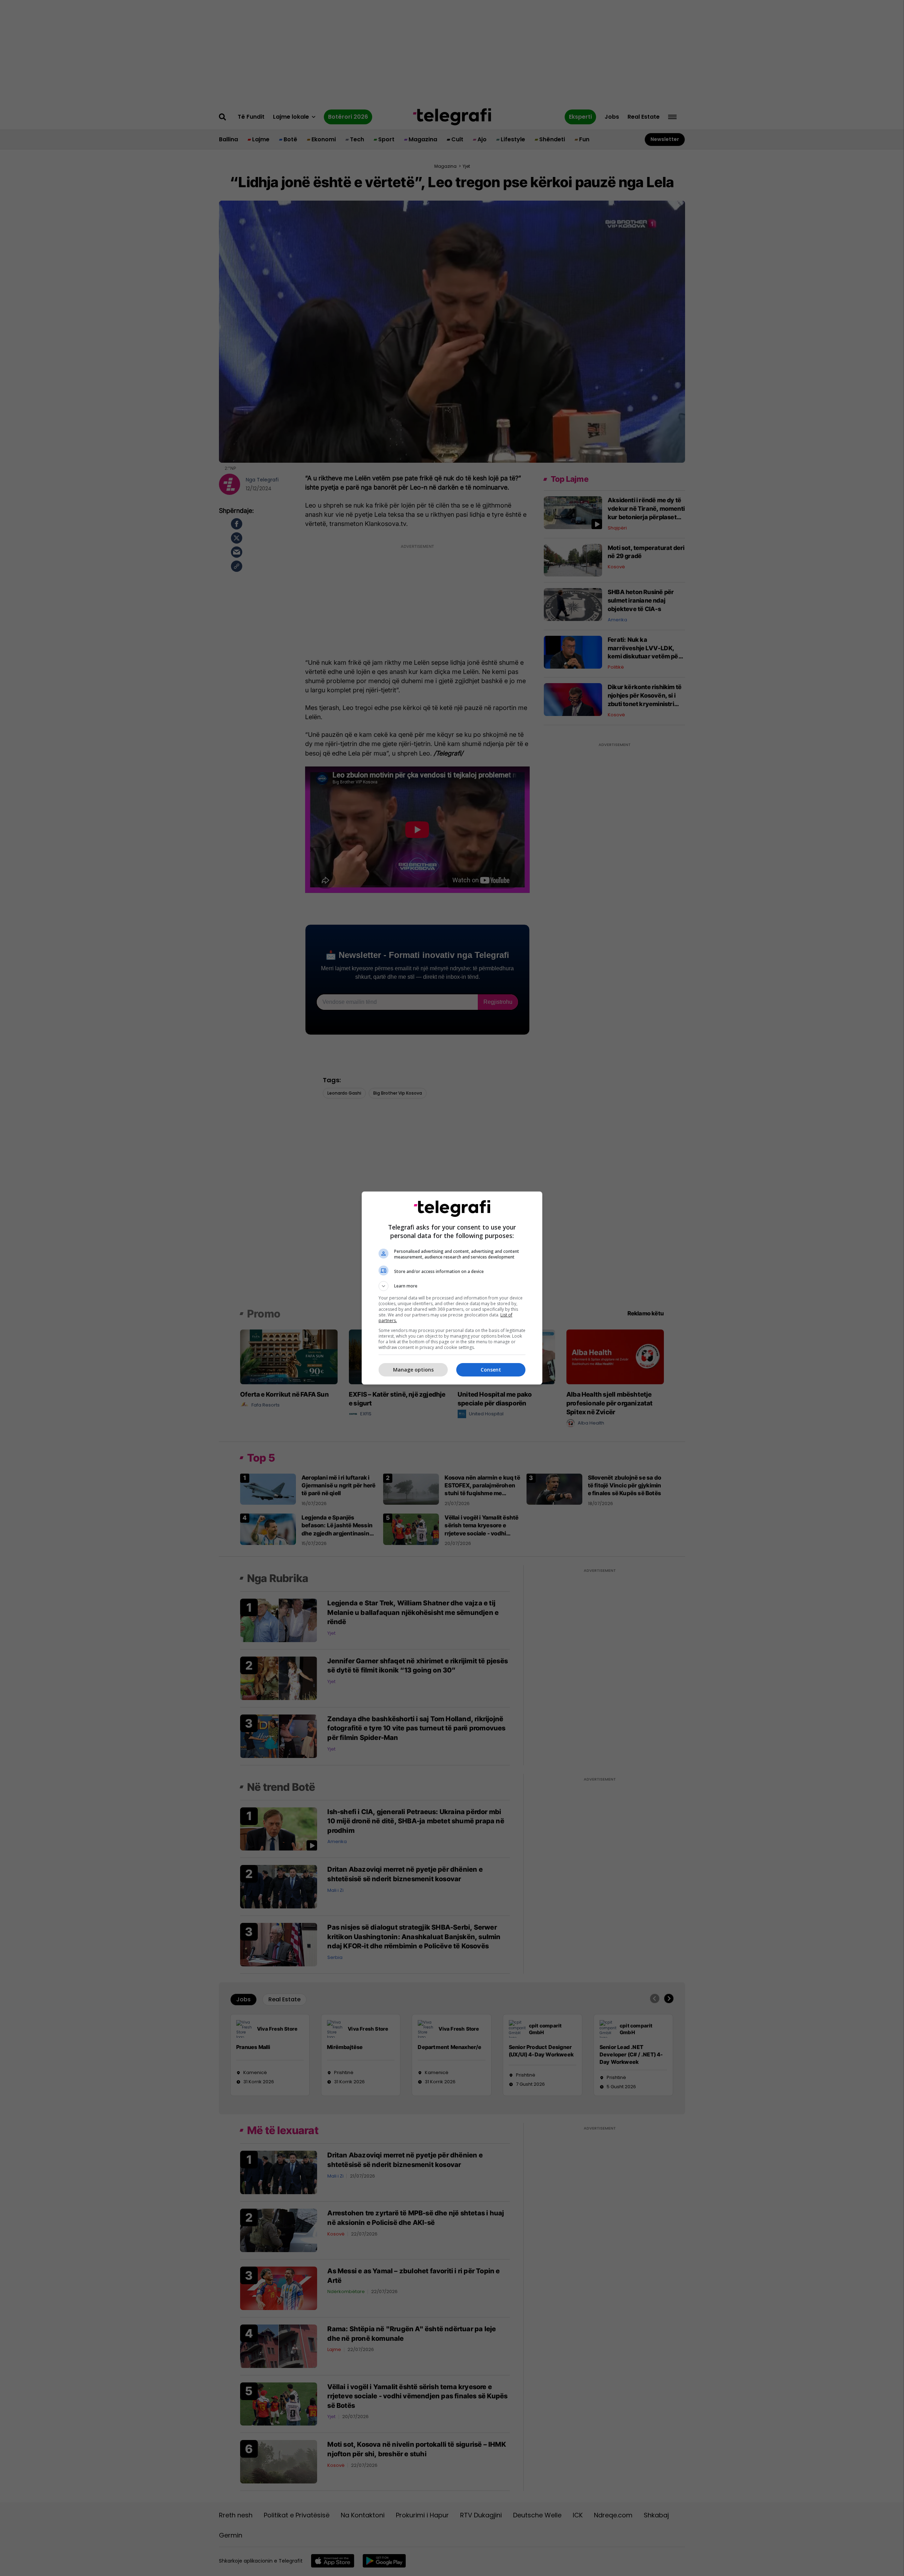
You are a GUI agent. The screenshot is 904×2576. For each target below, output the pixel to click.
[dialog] (452, 1288)
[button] (452, 1286)
